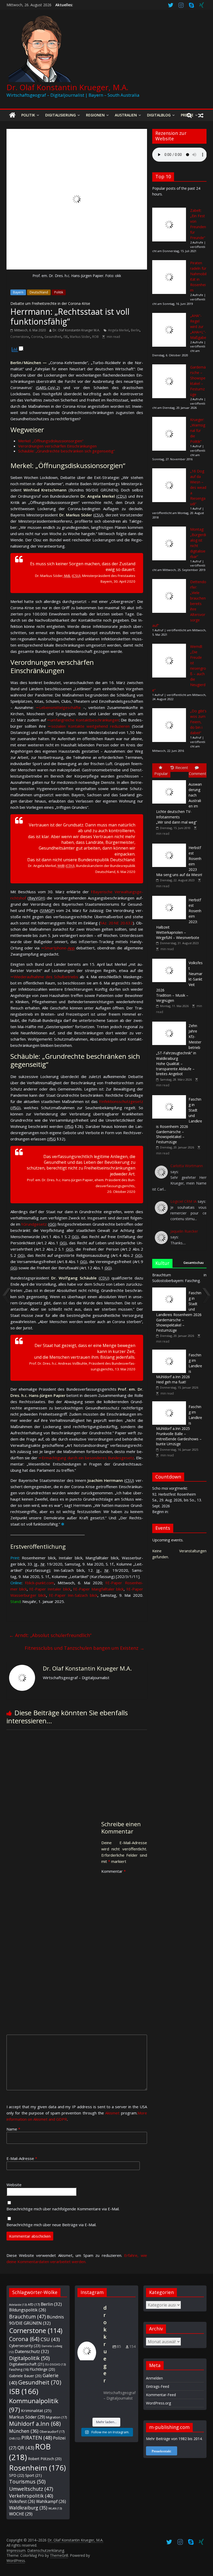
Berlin (135, 330)
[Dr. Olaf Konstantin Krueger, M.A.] (12, 115)
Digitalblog (159, 115)
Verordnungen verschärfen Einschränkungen (57, 446)
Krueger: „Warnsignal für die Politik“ (198, 431)
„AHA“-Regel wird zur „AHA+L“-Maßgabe (198, 327)
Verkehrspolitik (31, 2496)
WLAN (55, 2508)
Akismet (112, 2113)
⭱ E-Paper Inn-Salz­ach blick (73, 1595)
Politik (28, 115)
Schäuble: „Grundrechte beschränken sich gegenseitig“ (66, 451)
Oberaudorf (52, 2432)
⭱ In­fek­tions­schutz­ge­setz (121, 1101)
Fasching (19, 2370)
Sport (34, 2475)
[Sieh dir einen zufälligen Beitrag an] (201, 115)
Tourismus (27, 2482)
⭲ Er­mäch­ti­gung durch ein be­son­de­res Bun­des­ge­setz (86, 1458)
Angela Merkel (118, 330)
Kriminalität (36, 2410)
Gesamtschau (194, 1263)
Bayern (18, 292)
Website (14, 2185)
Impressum (16, 2550)
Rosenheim (37, 2468)
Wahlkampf (51, 2501)
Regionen (95, 115)
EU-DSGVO (55, 2364)
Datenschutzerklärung (46, 2550)
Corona (37, 337)
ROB (95, 337)
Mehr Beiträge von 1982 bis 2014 (174, 2439)
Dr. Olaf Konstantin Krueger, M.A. (67, 87)
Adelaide (18, 2305)
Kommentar (114, 1871)
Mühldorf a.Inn (35, 2424)
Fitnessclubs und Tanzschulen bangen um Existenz (85, 1648)
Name (13, 2129)
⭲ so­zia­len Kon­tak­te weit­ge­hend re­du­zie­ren (89, 726)
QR (26, 2447)
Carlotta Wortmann (187, 1166)
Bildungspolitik (28, 2310)
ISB (66, 337)
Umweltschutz (31, 2489)
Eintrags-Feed (158, 2386)
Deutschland (39, 292)
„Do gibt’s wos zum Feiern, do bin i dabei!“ (198, 722)
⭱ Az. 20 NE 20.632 (117, 923)
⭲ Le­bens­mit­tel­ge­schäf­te (58, 707)
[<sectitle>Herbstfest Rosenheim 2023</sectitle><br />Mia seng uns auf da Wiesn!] (170, 844)
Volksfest (22, 2501)
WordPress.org (158, 2403)
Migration (56, 2417)
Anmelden (154, 2378)
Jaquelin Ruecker (184, 1231)
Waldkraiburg (28, 2508)
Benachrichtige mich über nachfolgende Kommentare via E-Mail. (63, 2209)
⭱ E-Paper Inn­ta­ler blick (50, 1589)
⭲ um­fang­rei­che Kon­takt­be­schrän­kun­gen (83, 720)
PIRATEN (37, 2438)
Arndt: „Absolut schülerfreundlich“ (50, 1635)
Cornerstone (20, 337)
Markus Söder (80, 337)
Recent (182, 767)
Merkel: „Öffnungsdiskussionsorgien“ (51, 441)
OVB (15, 2439)
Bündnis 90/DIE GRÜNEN (36, 2320)
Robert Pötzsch (45, 2459)
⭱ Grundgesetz (34, 1224)
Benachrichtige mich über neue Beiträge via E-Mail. (51, 2225)
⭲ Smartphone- (58, 948)
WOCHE (21, 2514)
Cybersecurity (25, 2345)
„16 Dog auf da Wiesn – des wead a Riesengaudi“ (198, 487)
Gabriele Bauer (25, 2376)
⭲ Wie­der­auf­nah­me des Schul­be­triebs (44, 977)
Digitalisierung (61, 115)
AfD (34, 2304)
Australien (126, 115)
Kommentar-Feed (161, 2395)
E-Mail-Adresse (22, 2158)
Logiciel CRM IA (184, 1201)
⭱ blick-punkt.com (39, 1583)
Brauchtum (27, 2317)
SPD (17, 2475)
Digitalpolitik (29, 2358)
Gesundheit (53, 337)
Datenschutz (32, 2351)
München (24, 2431)
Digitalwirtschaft (27, 2364)
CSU (50, 2339)
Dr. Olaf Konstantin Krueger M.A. (76, 330)
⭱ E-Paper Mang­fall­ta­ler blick (98, 1589)
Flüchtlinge (42, 2369)
